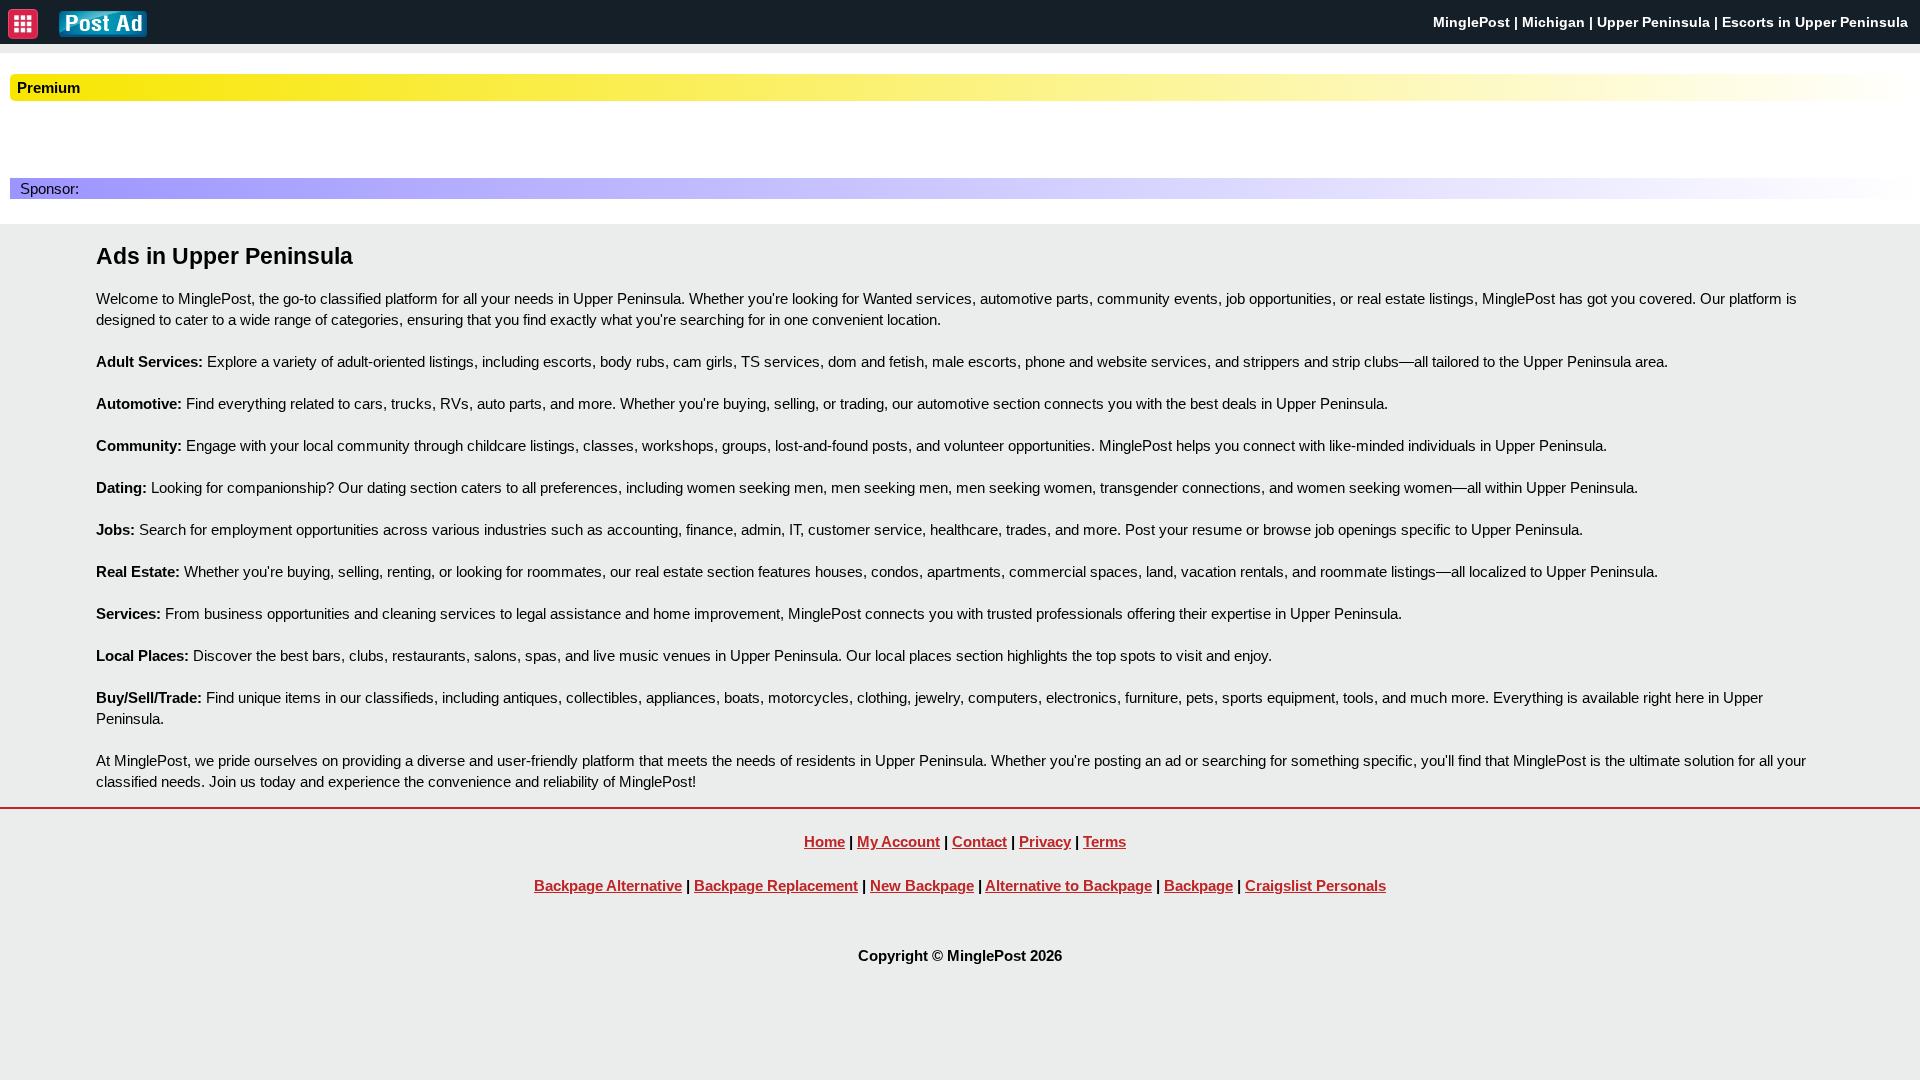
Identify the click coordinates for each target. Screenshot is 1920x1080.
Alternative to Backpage (1068, 885)
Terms (1104, 841)
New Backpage (922, 885)
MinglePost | (1477, 22)
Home (824, 841)
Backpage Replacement (776, 885)
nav (23, 24)
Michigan (1553, 22)
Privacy (1045, 841)
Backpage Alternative (608, 885)
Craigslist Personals (1315, 885)
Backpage (1198, 885)
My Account (898, 841)
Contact (979, 841)
